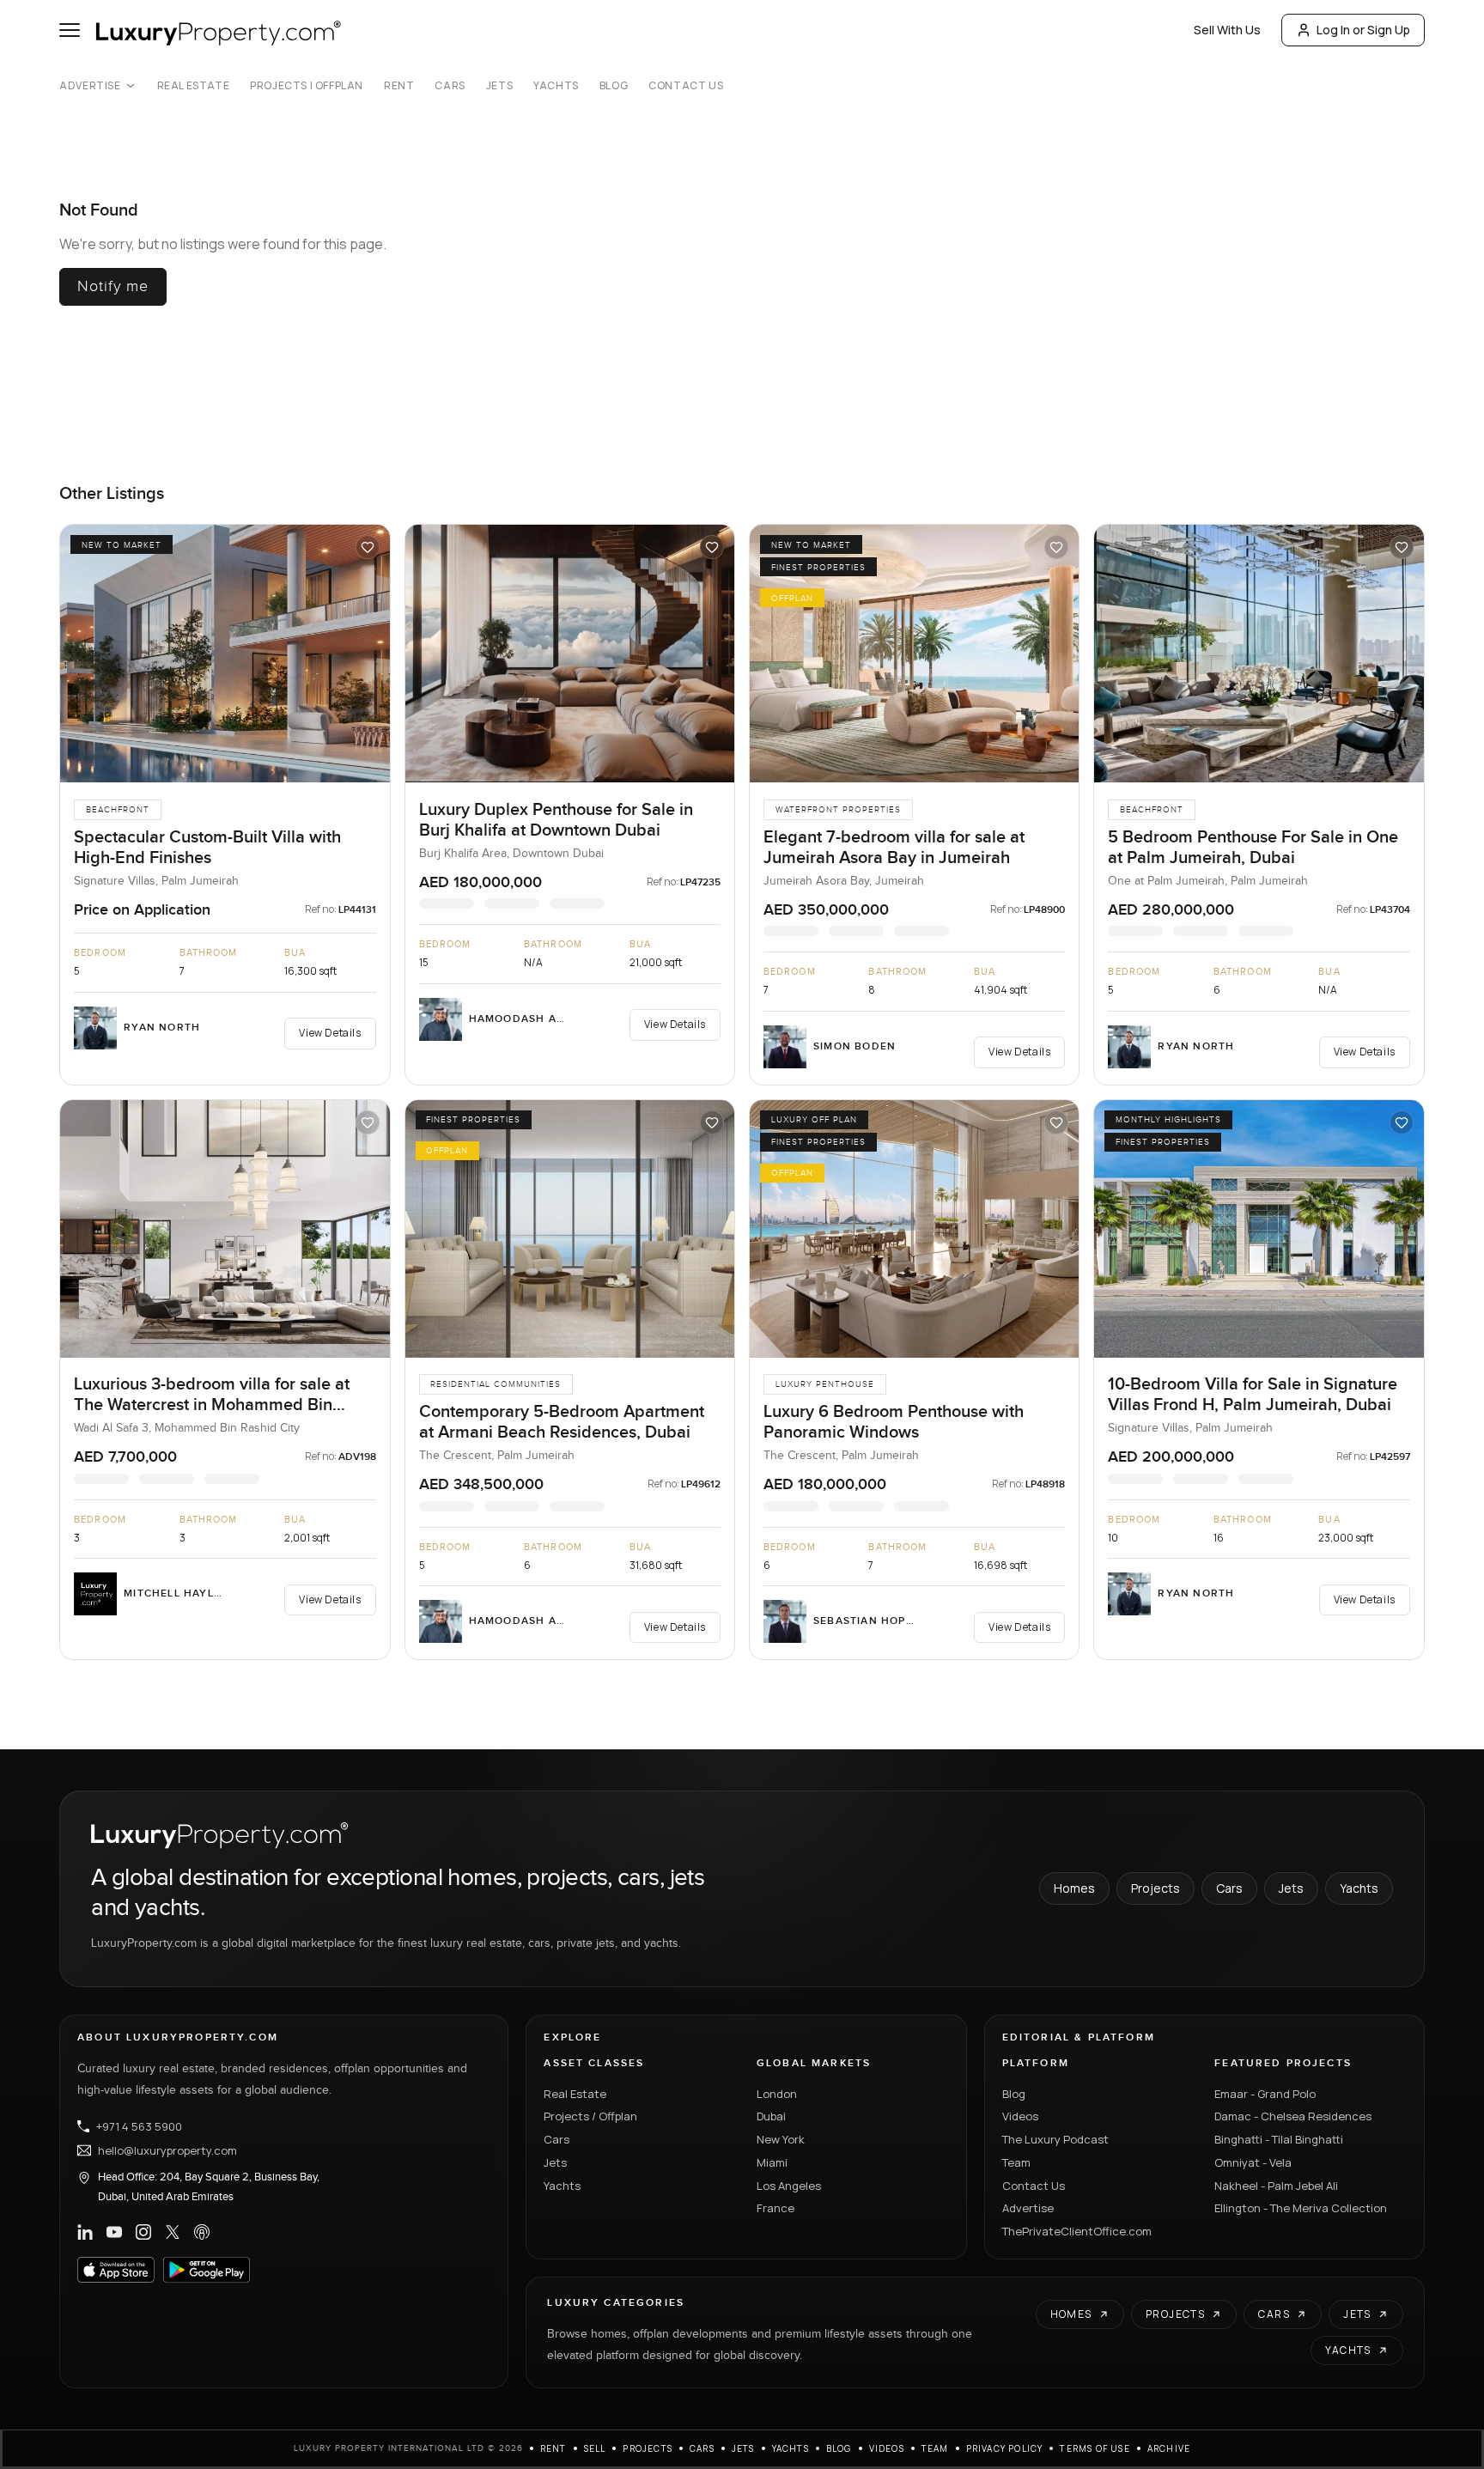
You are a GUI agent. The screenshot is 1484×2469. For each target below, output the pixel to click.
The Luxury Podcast (1055, 2139)
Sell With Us (1227, 30)
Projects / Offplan (590, 2116)
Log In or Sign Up (1363, 30)
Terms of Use (1095, 2448)
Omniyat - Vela (1253, 2162)
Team (1016, 2162)
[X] (173, 2232)
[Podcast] (202, 2232)
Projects (1156, 1888)
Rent (399, 86)
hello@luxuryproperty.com (167, 2150)
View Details (330, 1033)
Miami (772, 2162)
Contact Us (686, 86)
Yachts (556, 86)
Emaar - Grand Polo (1265, 2094)
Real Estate (194, 86)
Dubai (771, 2116)
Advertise (90, 86)
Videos (1020, 2116)
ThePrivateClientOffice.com (1077, 2231)
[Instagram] (143, 2232)
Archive (1169, 2448)
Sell (595, 2448)
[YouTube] (114, 2232)
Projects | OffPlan (307, 86)
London (777, 2094)
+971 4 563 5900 (139, 2126)
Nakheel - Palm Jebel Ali (1276, 2186)
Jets (499, 86)
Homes (1074, 1888)
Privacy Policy (1005, 2448)
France (775, 2208)
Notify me (113, 286)
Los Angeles (789, 2186)
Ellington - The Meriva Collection (1301, 2208)
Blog (614, 86)
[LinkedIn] (85, 2232)
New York (781, 2139)
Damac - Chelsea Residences (1293, 2116)
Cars (450, 86)
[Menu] (70, 30)
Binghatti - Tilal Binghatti (1279, 2139)
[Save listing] (368, 547)
